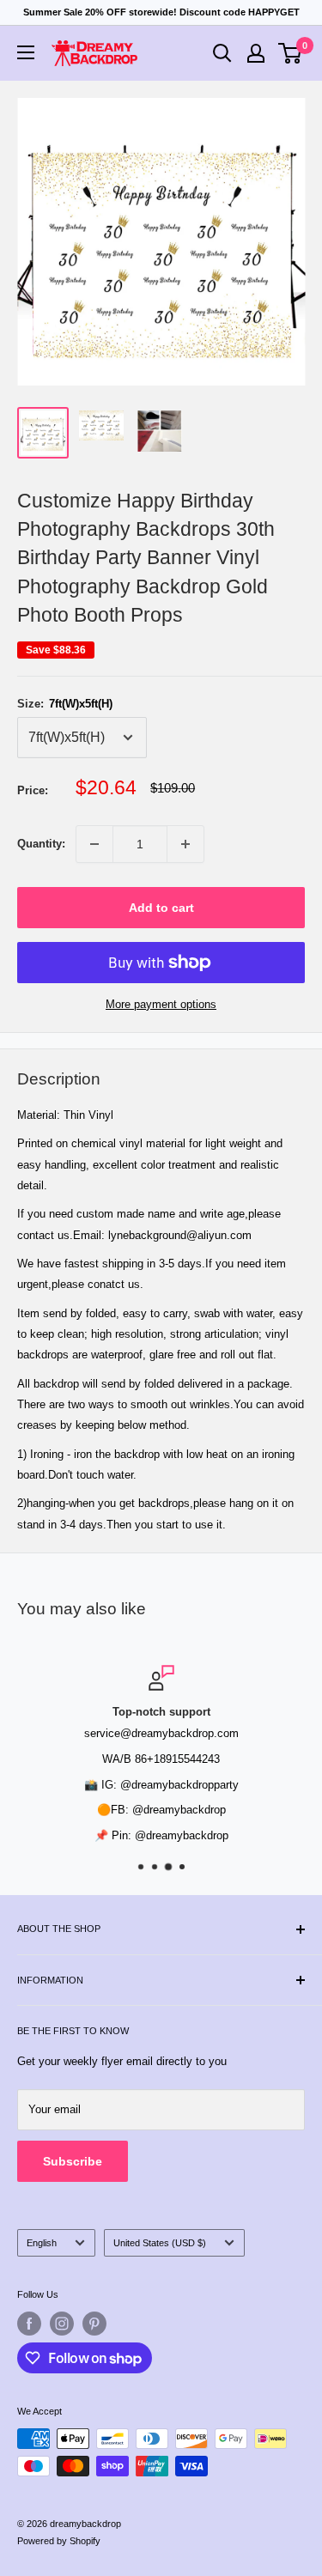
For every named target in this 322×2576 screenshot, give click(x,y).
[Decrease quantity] (94, 844)
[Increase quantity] (185, 844)
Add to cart (161, 908)
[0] (291, 53)
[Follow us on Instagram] (62, 2324)
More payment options (161, 1004)
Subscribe (73, 2161)
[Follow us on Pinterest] (94, 2324)
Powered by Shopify (59, 2541)
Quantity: (41, 844)
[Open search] (222, 53)
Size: (65, 704)
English (42, 2243)
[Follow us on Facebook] (29, 2324)
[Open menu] (26, 52)
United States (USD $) (160, 2243)
